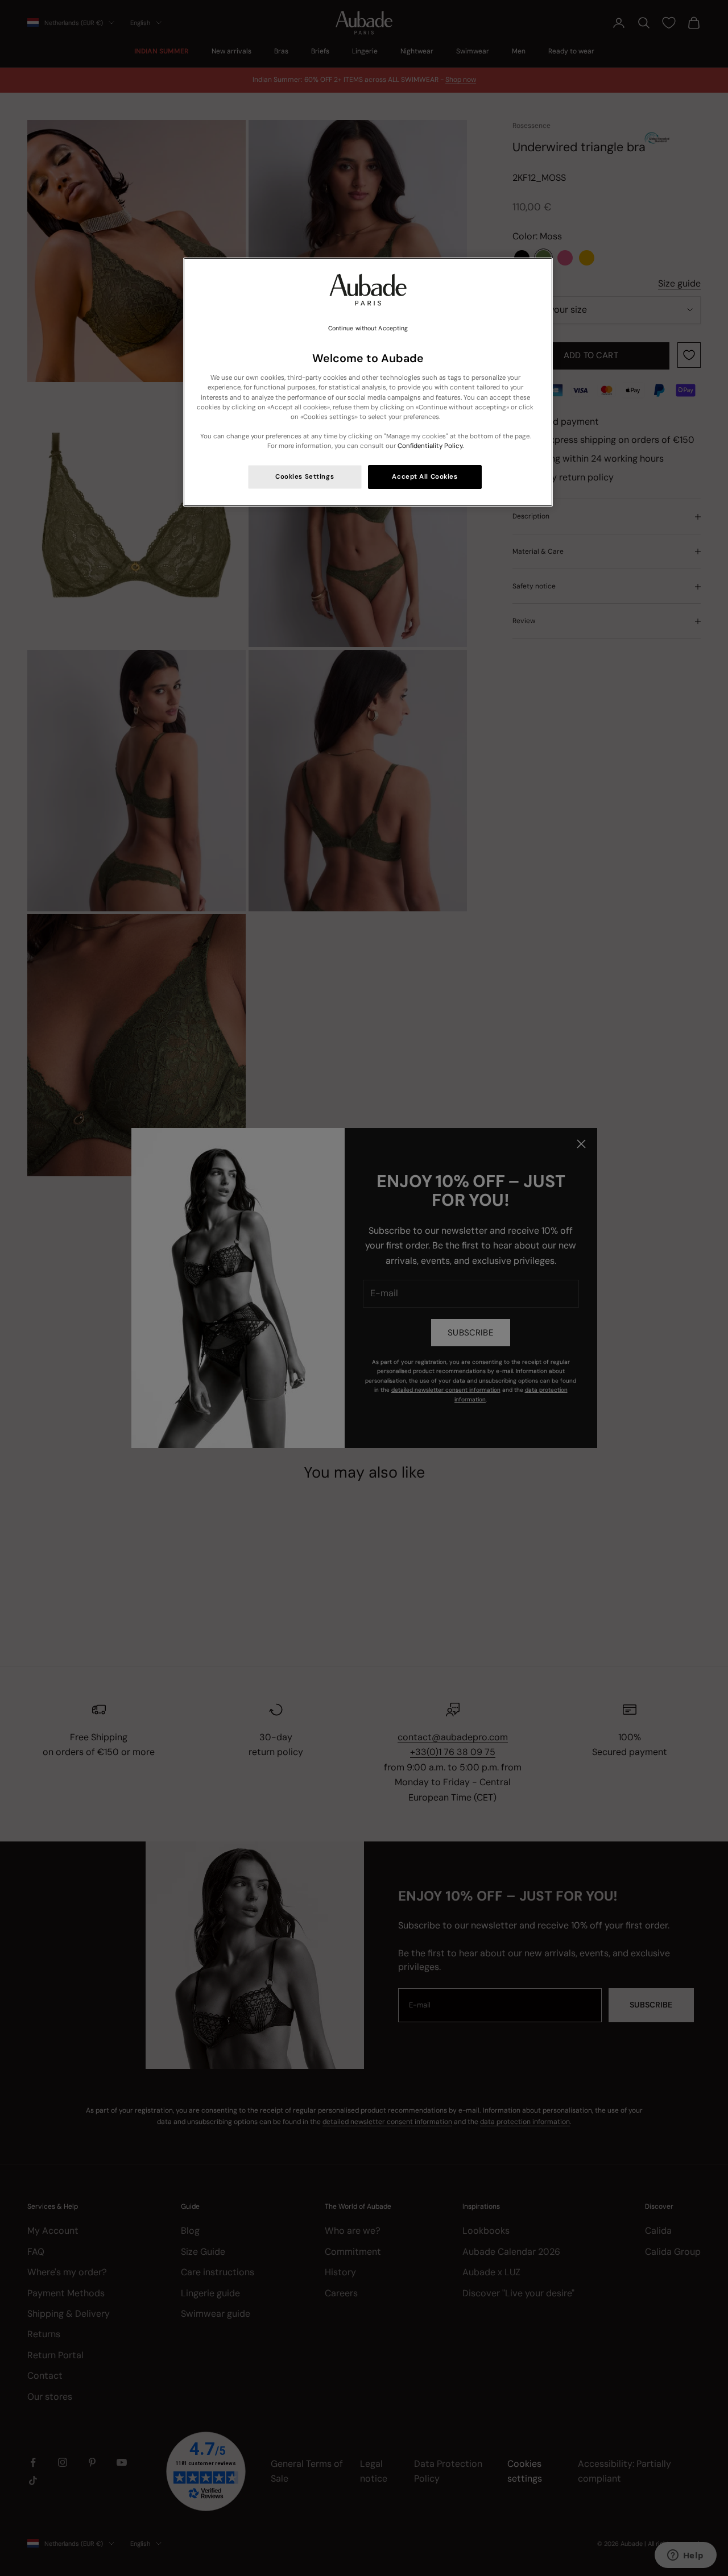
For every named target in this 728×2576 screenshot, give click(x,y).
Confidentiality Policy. (431, 446)
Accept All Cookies (425, 477)
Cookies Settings (305, 477)
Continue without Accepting (368, 328)
